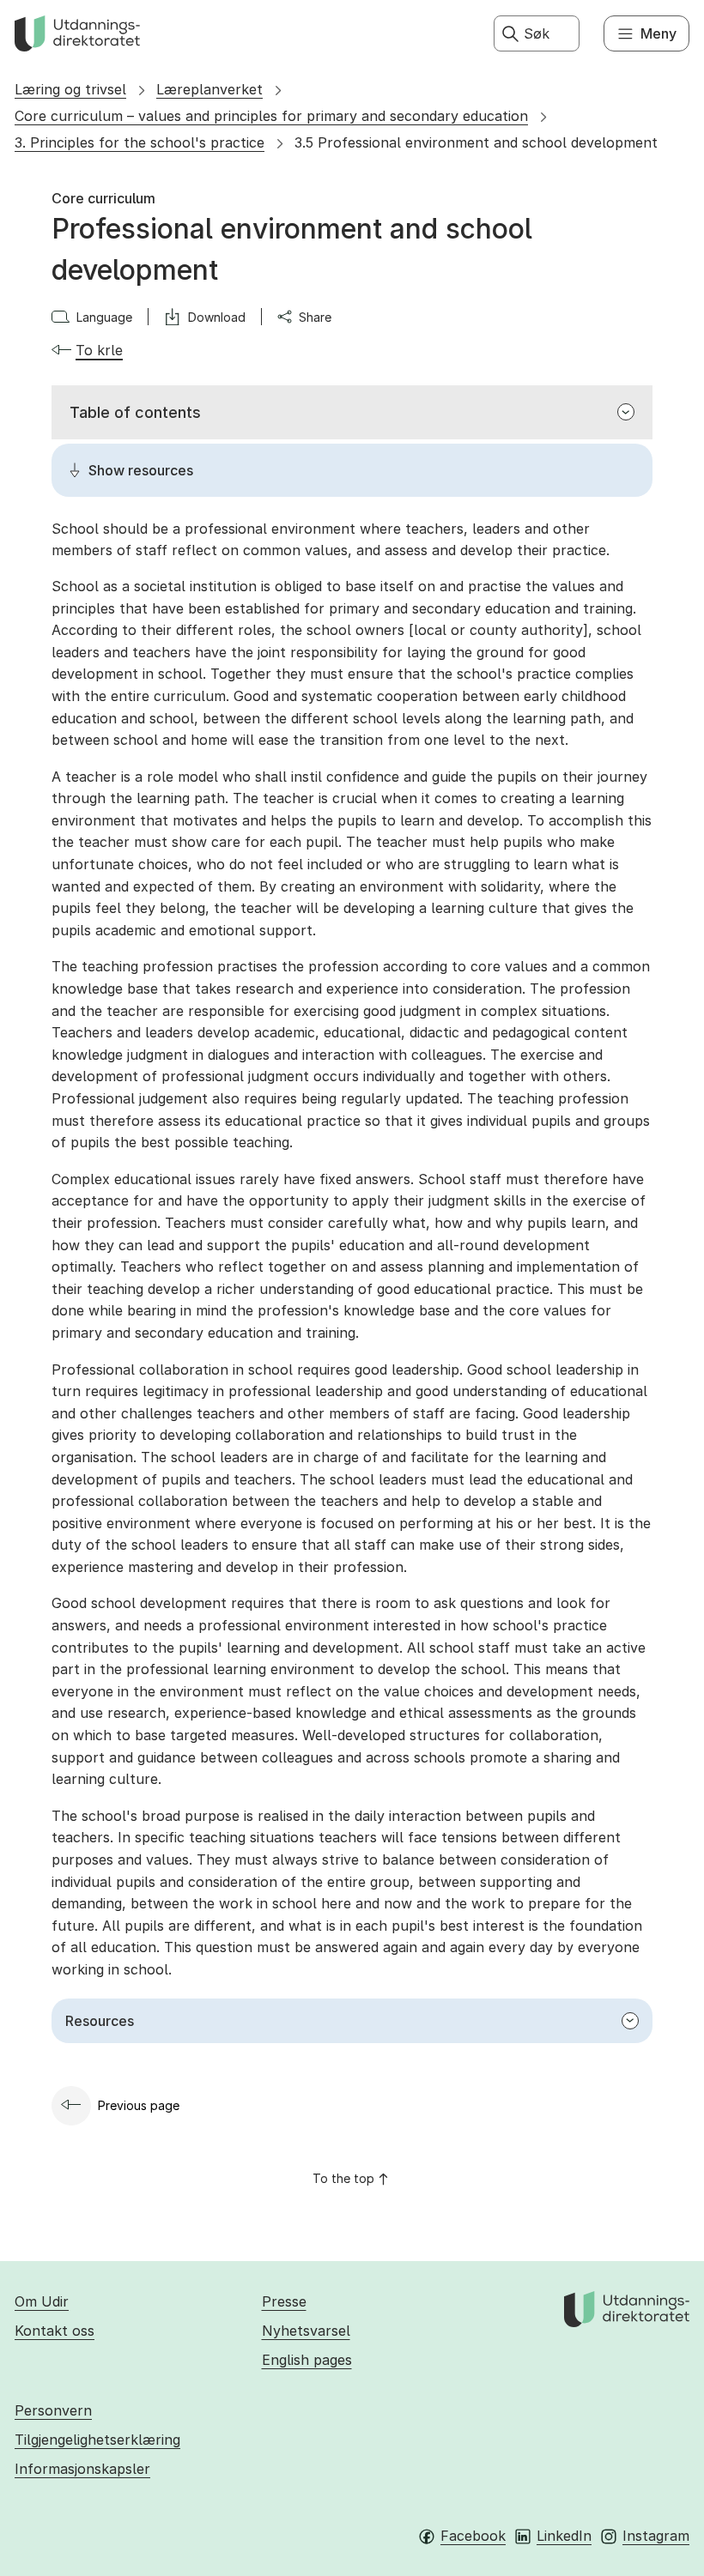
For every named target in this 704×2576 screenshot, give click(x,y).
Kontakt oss (55, 2331)
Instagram (656, 2536)
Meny (658, 33)
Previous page (139, 2105)
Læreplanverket (209, 89)
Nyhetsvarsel (306, 2331)
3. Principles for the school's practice (140, 142)
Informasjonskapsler (82, 2469)
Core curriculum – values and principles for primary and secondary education (271, 116)
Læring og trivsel (70, 89)
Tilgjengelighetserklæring (97, 2440)
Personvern (53, 2410)
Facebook (473, 2536)
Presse (284, 2301)
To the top (343, 2178)
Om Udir (42, 2301)
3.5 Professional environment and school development (476, 142)
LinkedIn (564, 2536)
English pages (307, 2360)
